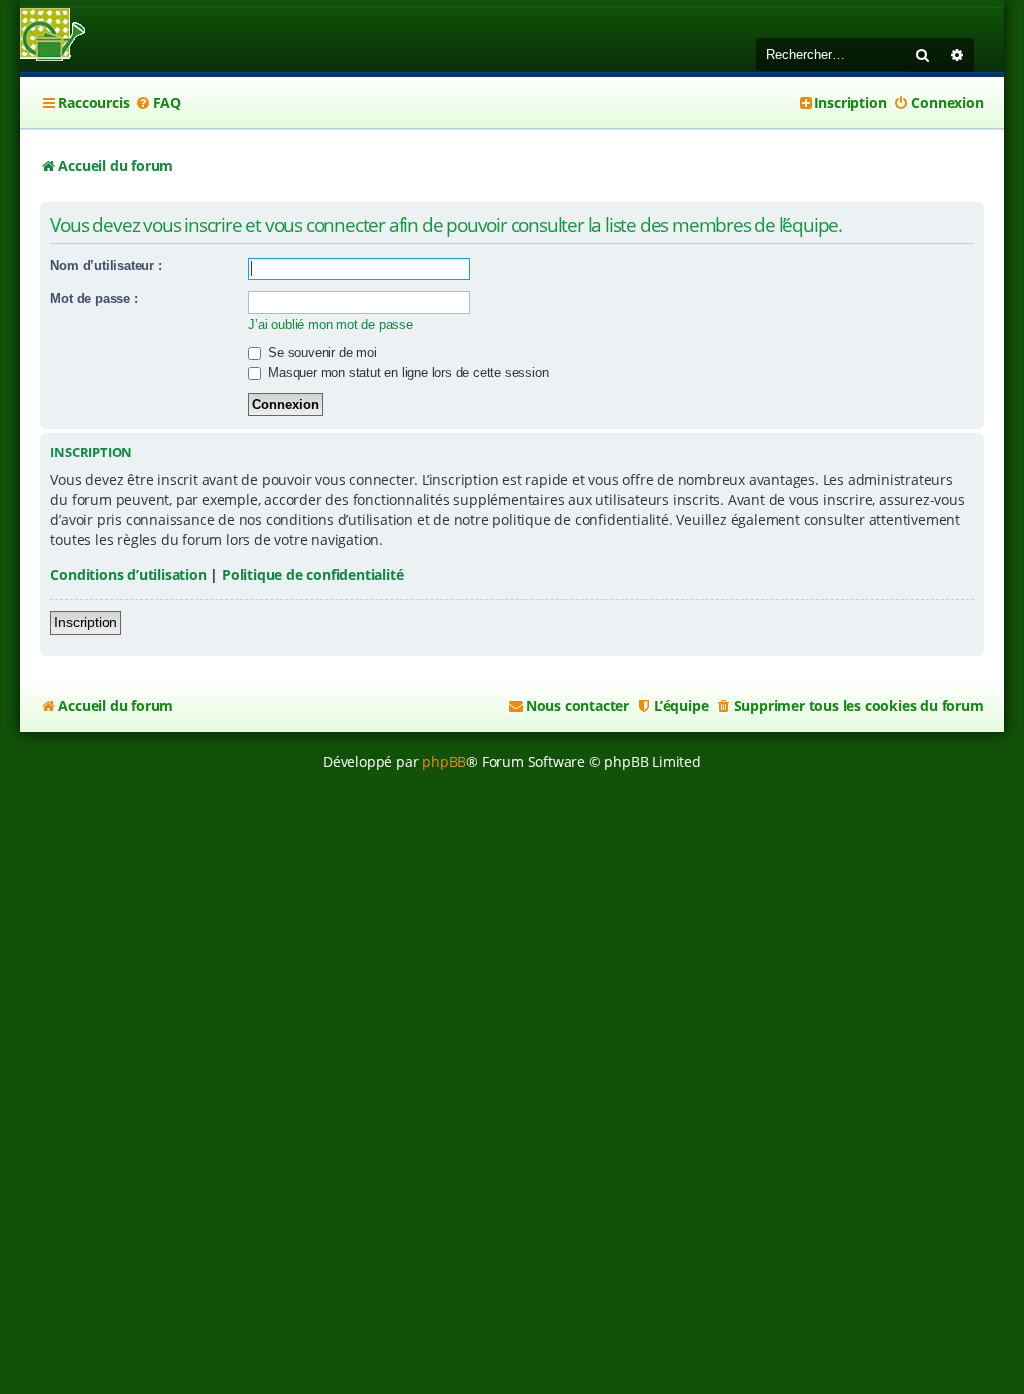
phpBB (444, 761)
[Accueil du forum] (52, 36)
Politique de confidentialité (312, 574)
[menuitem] (158, 103)
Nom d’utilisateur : (105, 265)
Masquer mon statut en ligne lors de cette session (406, 372)
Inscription (85, 622)
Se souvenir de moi (320, 352)
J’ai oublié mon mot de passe (330, 324)
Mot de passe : (93, 298)
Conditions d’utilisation (128, 574)
